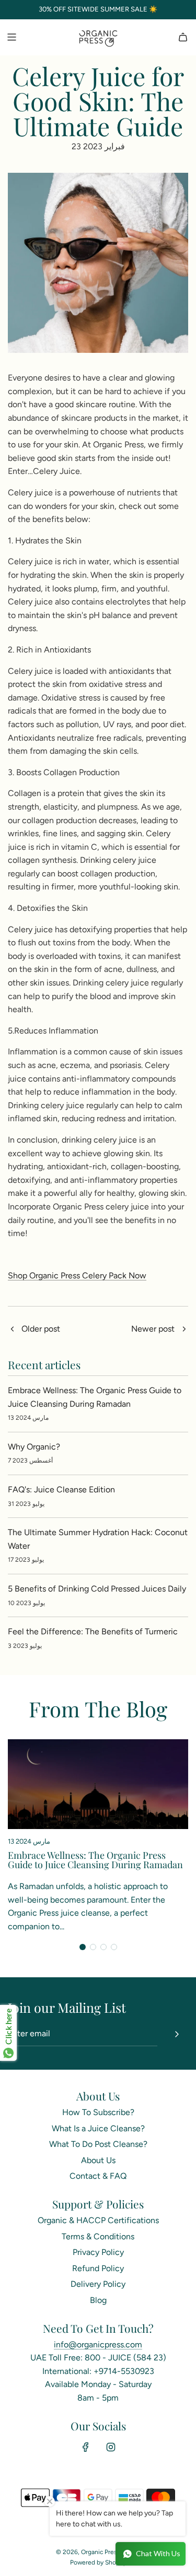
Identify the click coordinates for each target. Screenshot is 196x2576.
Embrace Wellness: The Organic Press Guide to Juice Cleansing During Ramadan (95, 1860)
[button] (83, 1947)
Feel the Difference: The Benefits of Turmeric (93, 1631)
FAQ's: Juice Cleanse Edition (61, 1489)
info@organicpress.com (98, 2344)
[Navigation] (11, 37)
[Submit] (177, 2034)
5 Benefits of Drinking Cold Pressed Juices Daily (97, 1589)
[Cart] (183, 37)
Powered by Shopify (98, 2562)
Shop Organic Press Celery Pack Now (77, 1275)
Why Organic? (34, 1447)
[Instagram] (111, 2447)
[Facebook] (86, 2447)
